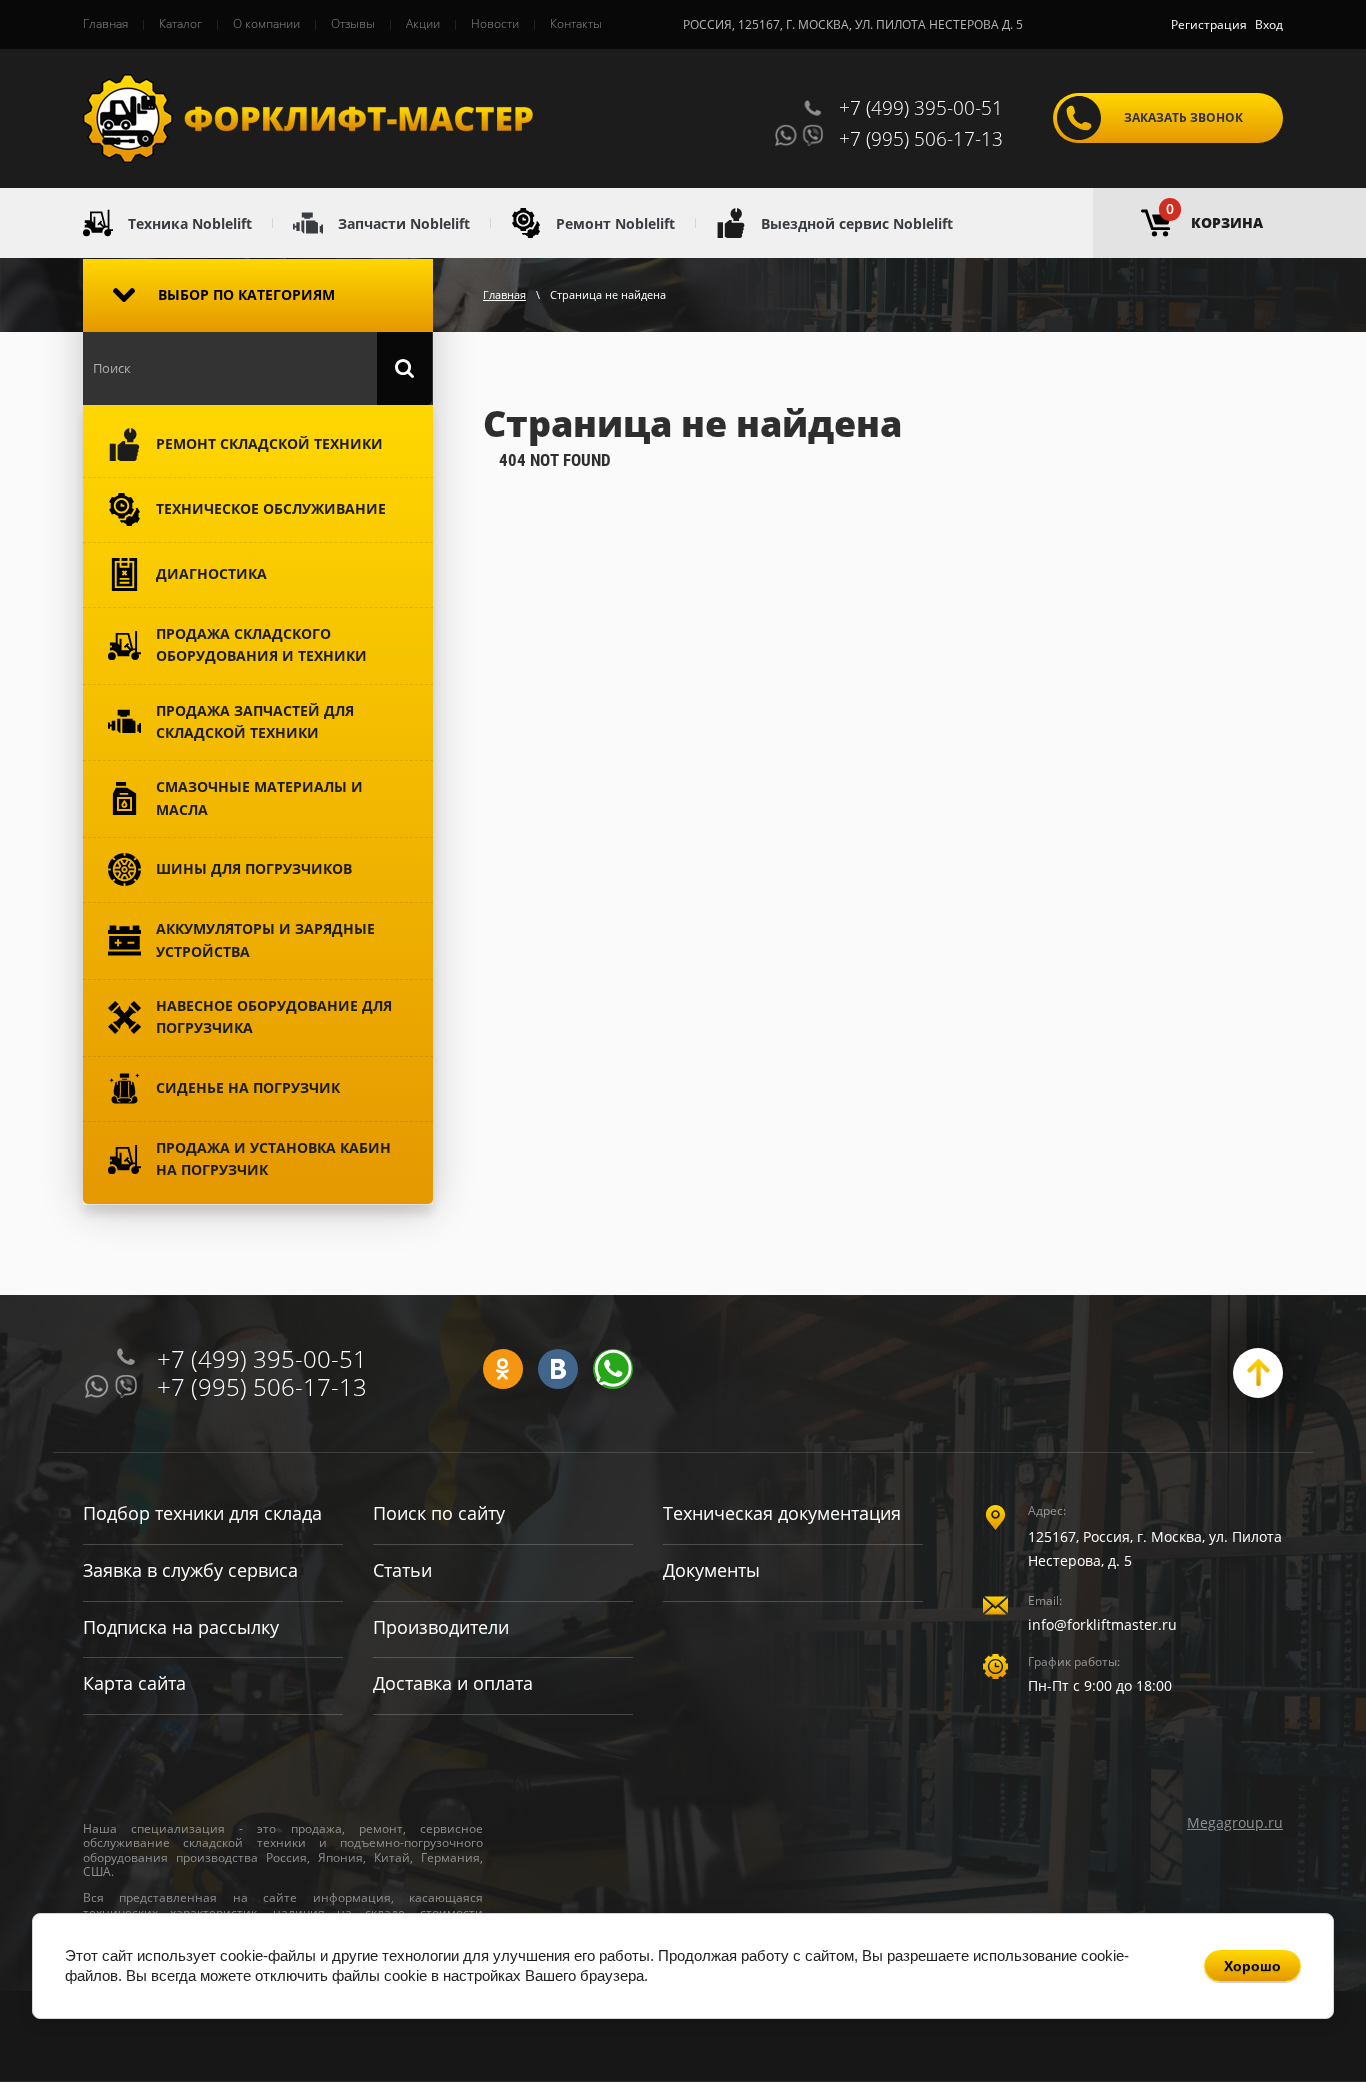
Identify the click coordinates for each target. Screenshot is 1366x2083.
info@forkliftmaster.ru (1102, 1624)
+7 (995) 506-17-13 (921, 139)
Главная (504, 294)
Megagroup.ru (1235, 1822)
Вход (1269, 24)
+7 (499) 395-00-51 (921, 108)
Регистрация (1209, 24)
